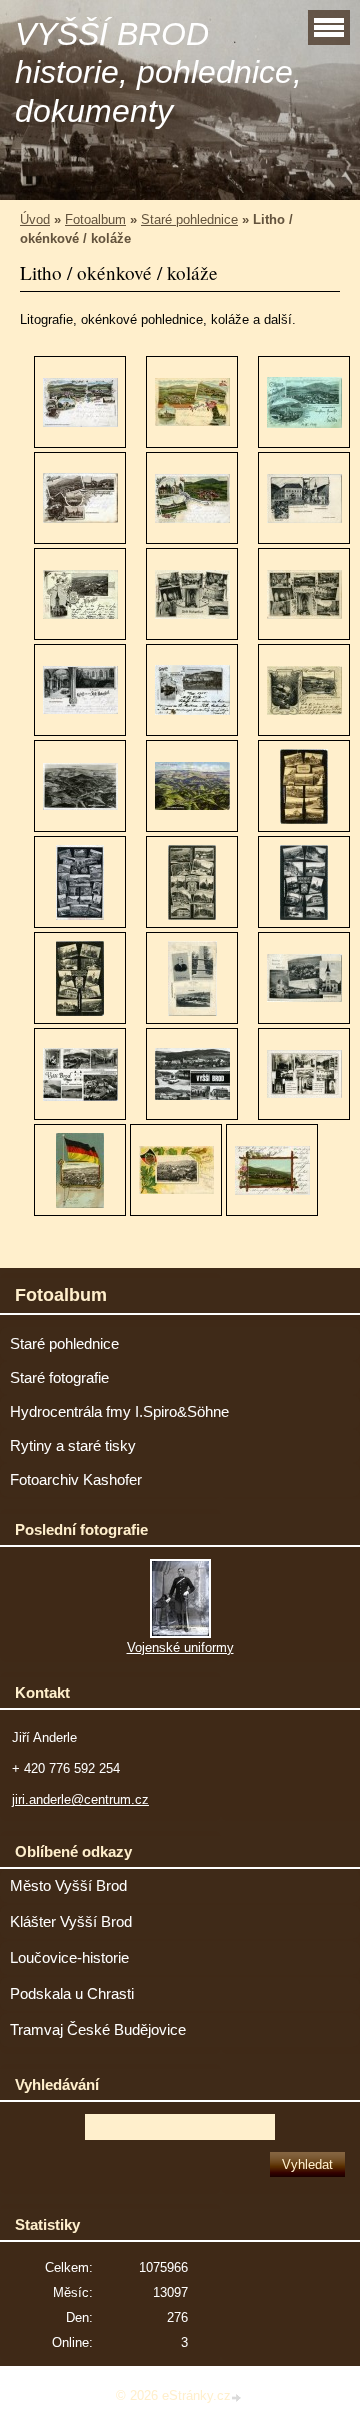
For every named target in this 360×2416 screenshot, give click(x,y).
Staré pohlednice (189, 219)
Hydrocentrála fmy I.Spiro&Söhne (119, 1412)
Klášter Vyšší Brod (71, 1922)
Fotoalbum (95, 219)
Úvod (35, 219)
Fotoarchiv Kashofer (76, 1480)
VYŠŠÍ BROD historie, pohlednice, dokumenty (158, 72)
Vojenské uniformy (180, 1647)
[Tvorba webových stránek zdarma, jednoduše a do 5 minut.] (238, 2397)
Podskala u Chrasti (72, 1994)
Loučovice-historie (69, 1958)
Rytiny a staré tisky (73, 1446)
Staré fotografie (59, 1378)
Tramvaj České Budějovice (98, 2030)
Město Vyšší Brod (68, 1886)
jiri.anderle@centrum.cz (80, 1799)
